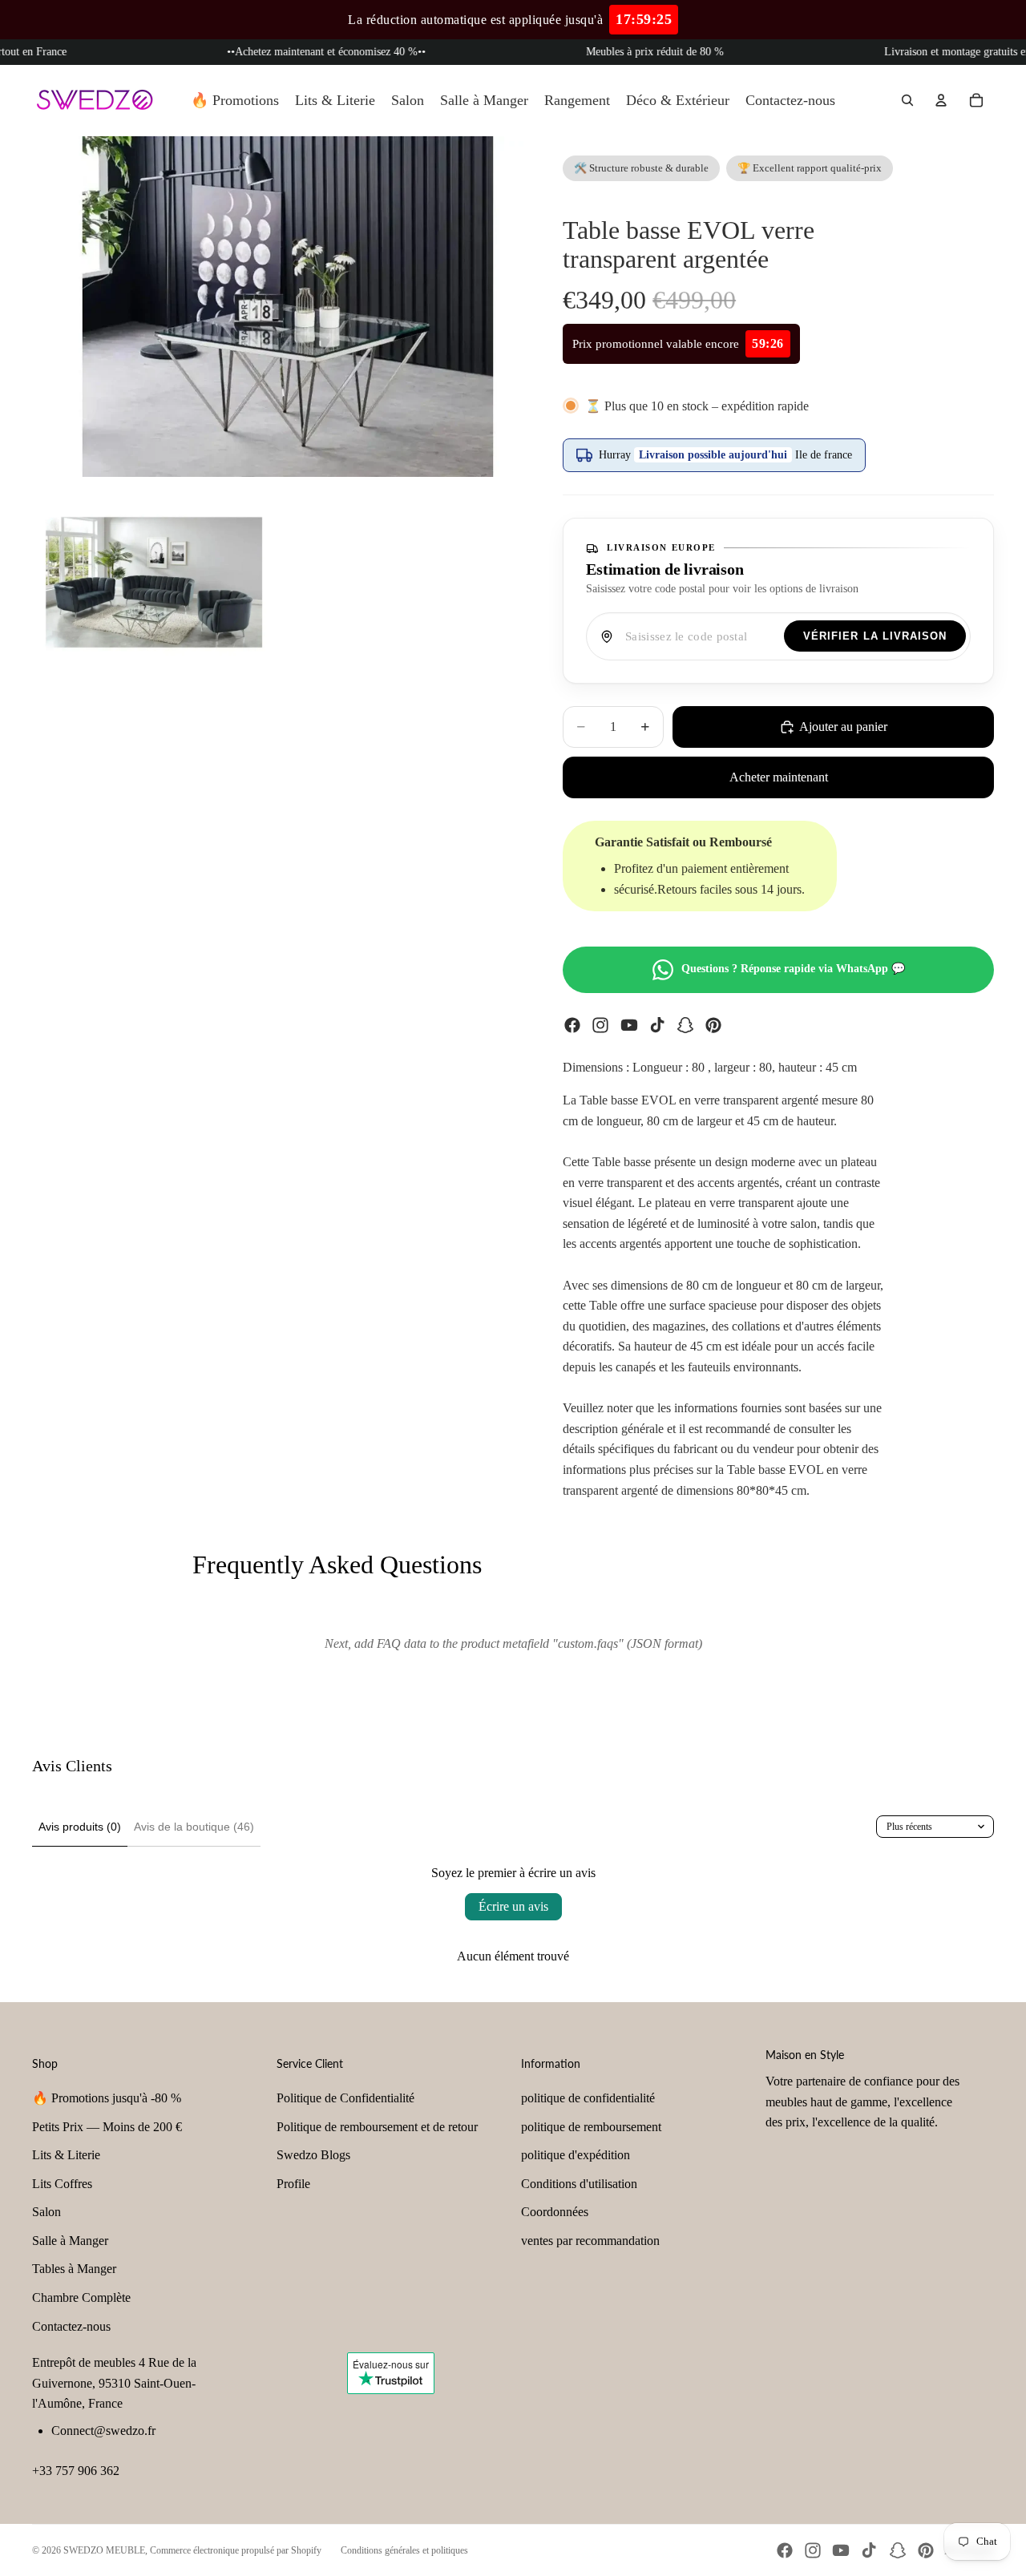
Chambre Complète (81, 2297)
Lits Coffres (62, 2184)
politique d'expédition (576, 2155)
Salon (46, 2212)
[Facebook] (572, 1025)
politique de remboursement (591, 2127)
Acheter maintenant (779, 777)
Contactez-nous (71, 2326)
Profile (293, 2184)
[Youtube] (629, 1025)
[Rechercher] (907, 100)
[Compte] (941, 100)
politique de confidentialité (588, 2098)
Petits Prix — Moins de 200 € (107, 2127)
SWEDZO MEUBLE (104, 2550)
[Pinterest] (713, 1025)
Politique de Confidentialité (345, 2098)
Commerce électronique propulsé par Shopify (236, 2550)
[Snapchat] (685, 1025)
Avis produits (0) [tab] (80, 1827)
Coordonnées (555, 2212)
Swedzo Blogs (313, 2155)
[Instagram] (600, 1025)
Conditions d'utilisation (579, 2184)
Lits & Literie (66, 2155)
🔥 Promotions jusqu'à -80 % (107, 2098)
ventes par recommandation (590, 2241)
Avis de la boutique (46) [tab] (194, 1827)
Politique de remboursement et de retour (377, 2127)
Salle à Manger (70, 2241)
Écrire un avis (513, 1906)
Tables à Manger (74, 2269)
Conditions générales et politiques (404, 2550)
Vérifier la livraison (875, 636)
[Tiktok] (657, 1025)
